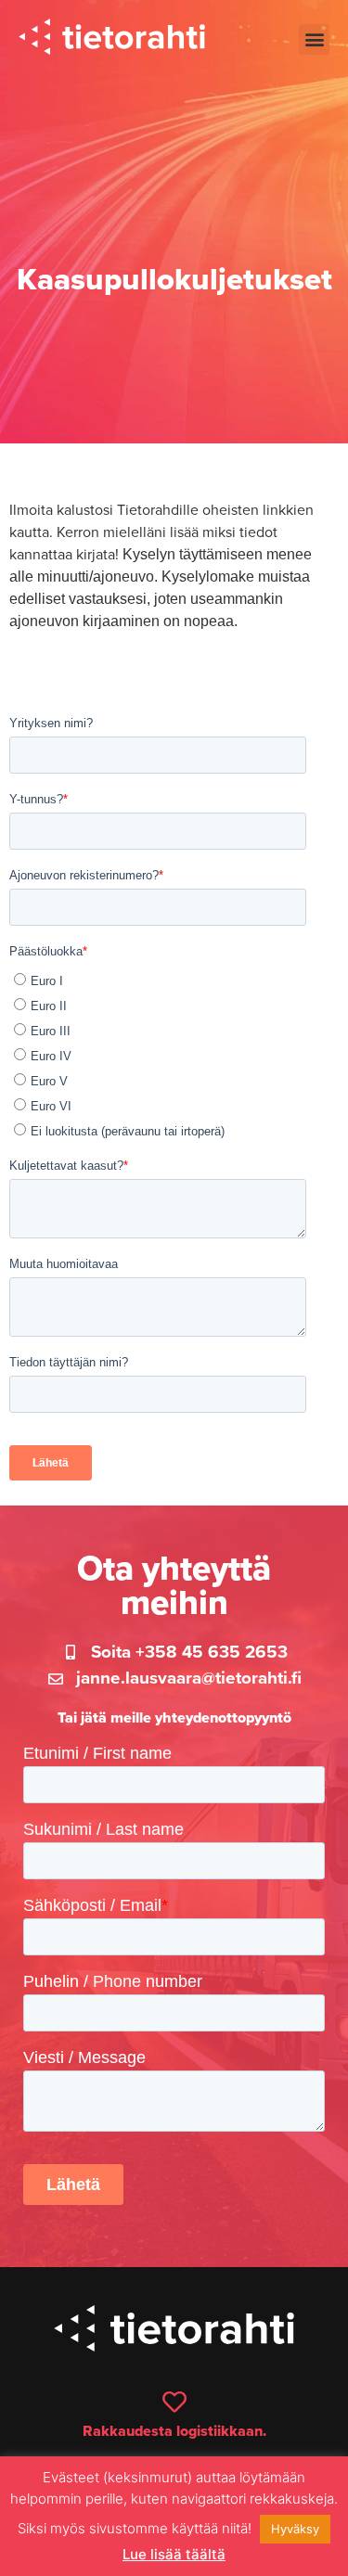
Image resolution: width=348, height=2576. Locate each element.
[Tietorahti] (112, 39)
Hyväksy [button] (295, 2529)
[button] (314, 39)
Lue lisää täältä (174, 2554)
